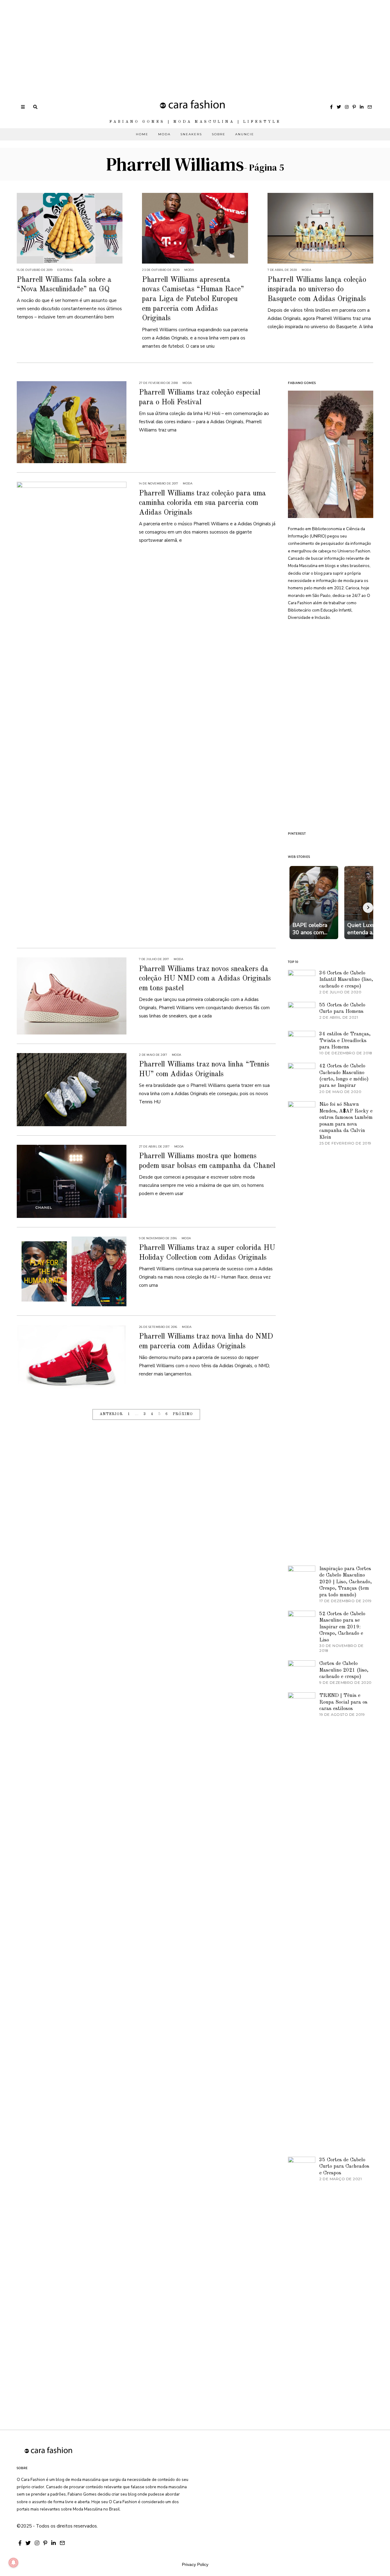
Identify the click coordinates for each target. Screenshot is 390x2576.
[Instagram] (347, 107)
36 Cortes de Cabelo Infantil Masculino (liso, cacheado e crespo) (346, 980)
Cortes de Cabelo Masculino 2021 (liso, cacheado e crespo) (344, 1670)
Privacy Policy (195, 2564)
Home (142, 134)
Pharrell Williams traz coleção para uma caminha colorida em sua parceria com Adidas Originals (202, 503)
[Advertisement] (183, 43)
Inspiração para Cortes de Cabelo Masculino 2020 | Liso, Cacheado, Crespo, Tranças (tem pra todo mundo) (346, 1582)
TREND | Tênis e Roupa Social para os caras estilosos (343, 1702)
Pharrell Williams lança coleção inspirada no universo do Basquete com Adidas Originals (317, 289)
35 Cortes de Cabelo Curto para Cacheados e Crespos (344, 2166)
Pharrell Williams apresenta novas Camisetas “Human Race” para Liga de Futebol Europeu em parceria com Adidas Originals (193, 299)
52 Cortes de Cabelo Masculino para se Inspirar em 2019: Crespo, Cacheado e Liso (342, 1627)
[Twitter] (339, 107)
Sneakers (191, 134)
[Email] (370, 107)
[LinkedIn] (362, 107)
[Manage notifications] (13, 2563)
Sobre (219, 134)
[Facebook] (331, 107)
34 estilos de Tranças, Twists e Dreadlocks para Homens (345, 1041)
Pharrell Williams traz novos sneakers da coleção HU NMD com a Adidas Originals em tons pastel (205, 979)
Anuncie (245, 134)
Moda (164, 134)
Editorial (65, 270)
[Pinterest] (354, 107)
